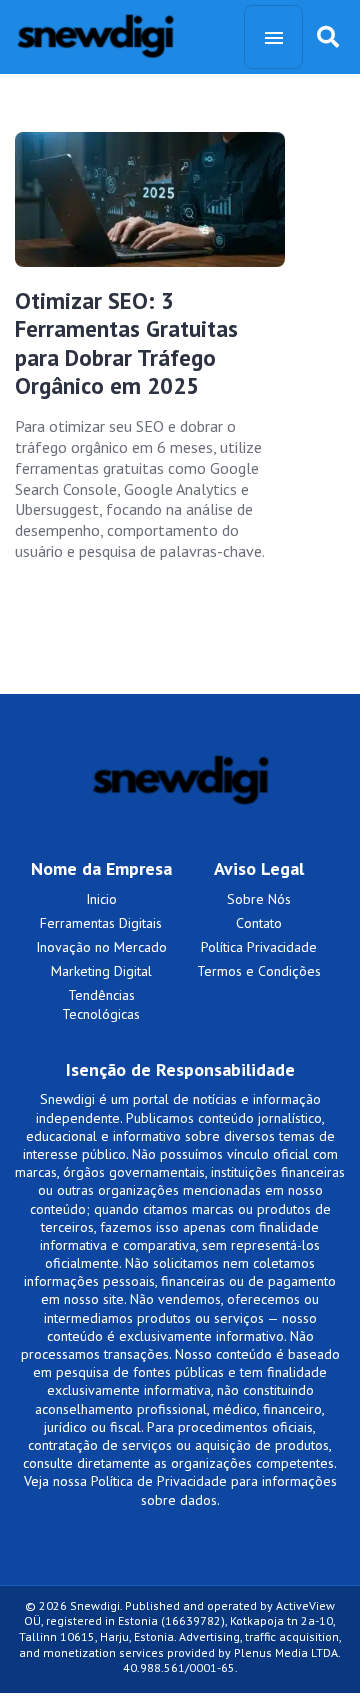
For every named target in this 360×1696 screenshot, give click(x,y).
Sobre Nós (259, 899)
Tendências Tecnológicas (101, 1004)
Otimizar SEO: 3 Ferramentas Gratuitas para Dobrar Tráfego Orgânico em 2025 (126, 343)
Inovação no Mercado (101, 947)
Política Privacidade (259, 947)
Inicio (101, 899)
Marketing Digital (101, 971)
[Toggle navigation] (273, 37)
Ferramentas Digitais (101, 923)
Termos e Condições (259, 971)
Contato (259, 923)
